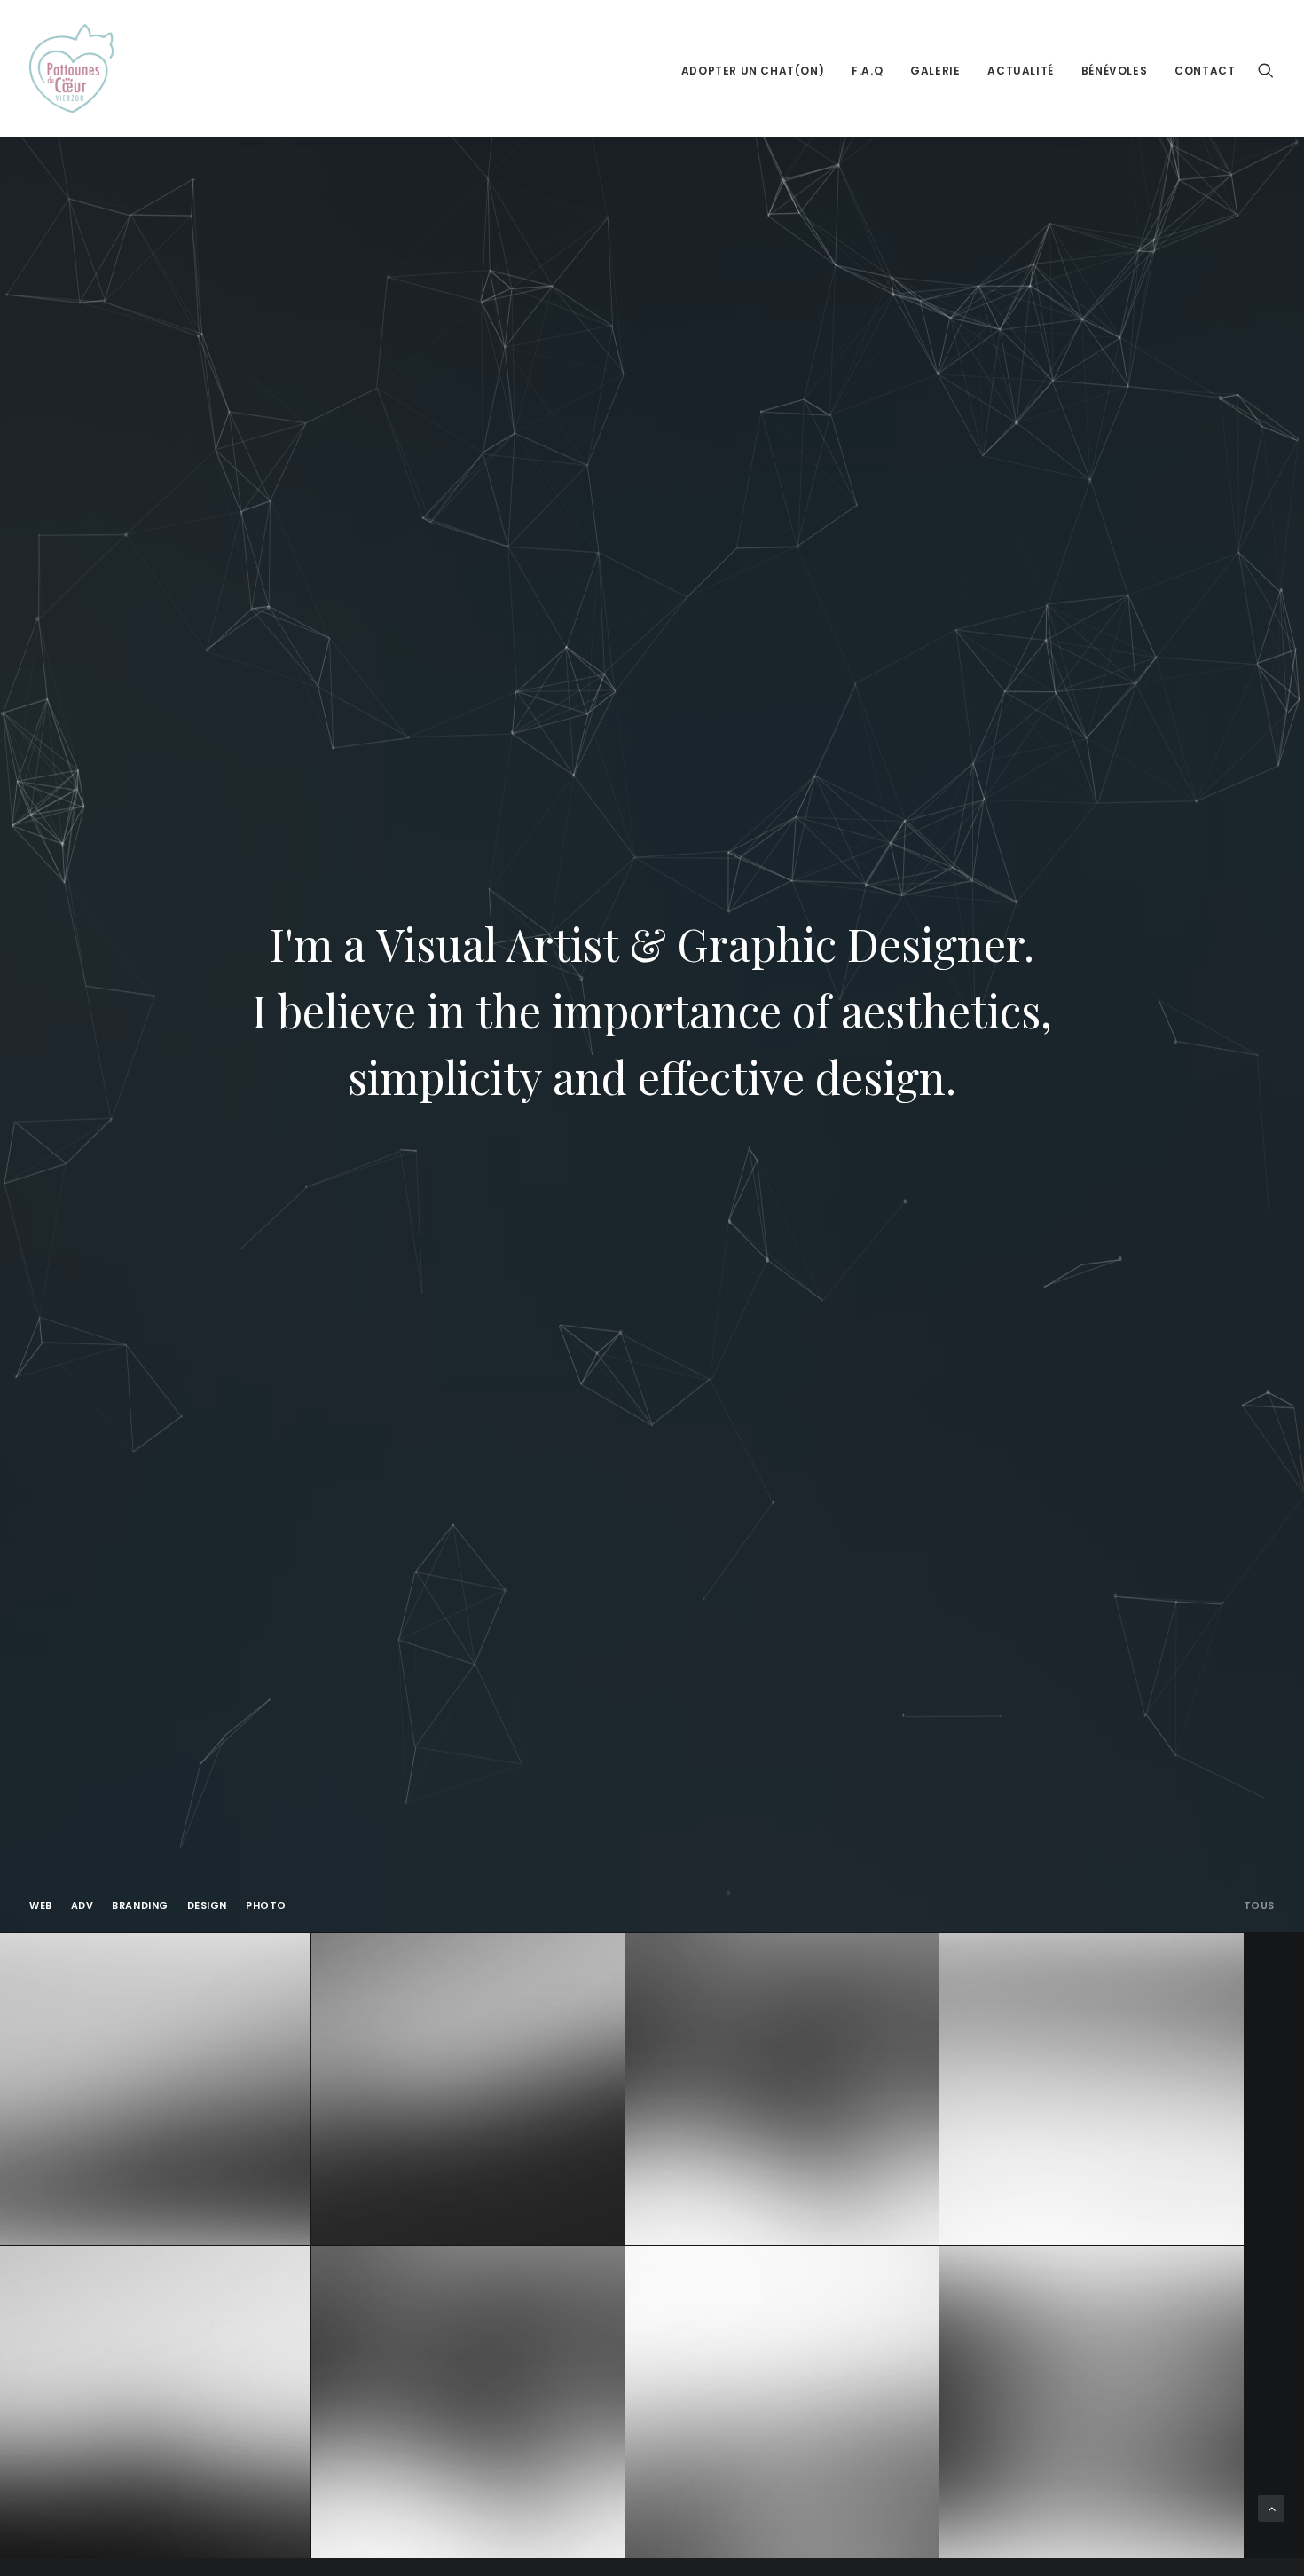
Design (207, 1906)
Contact (1205, 71)
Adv (82, 1906)
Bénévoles (1114, 71)
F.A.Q (867, 71)
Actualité (1020, 71)
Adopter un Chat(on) (753, 71)
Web (41, 1906)
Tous (1259, 1906)
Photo (266, 1906)
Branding (140, 1906)
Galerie (935, 71)
